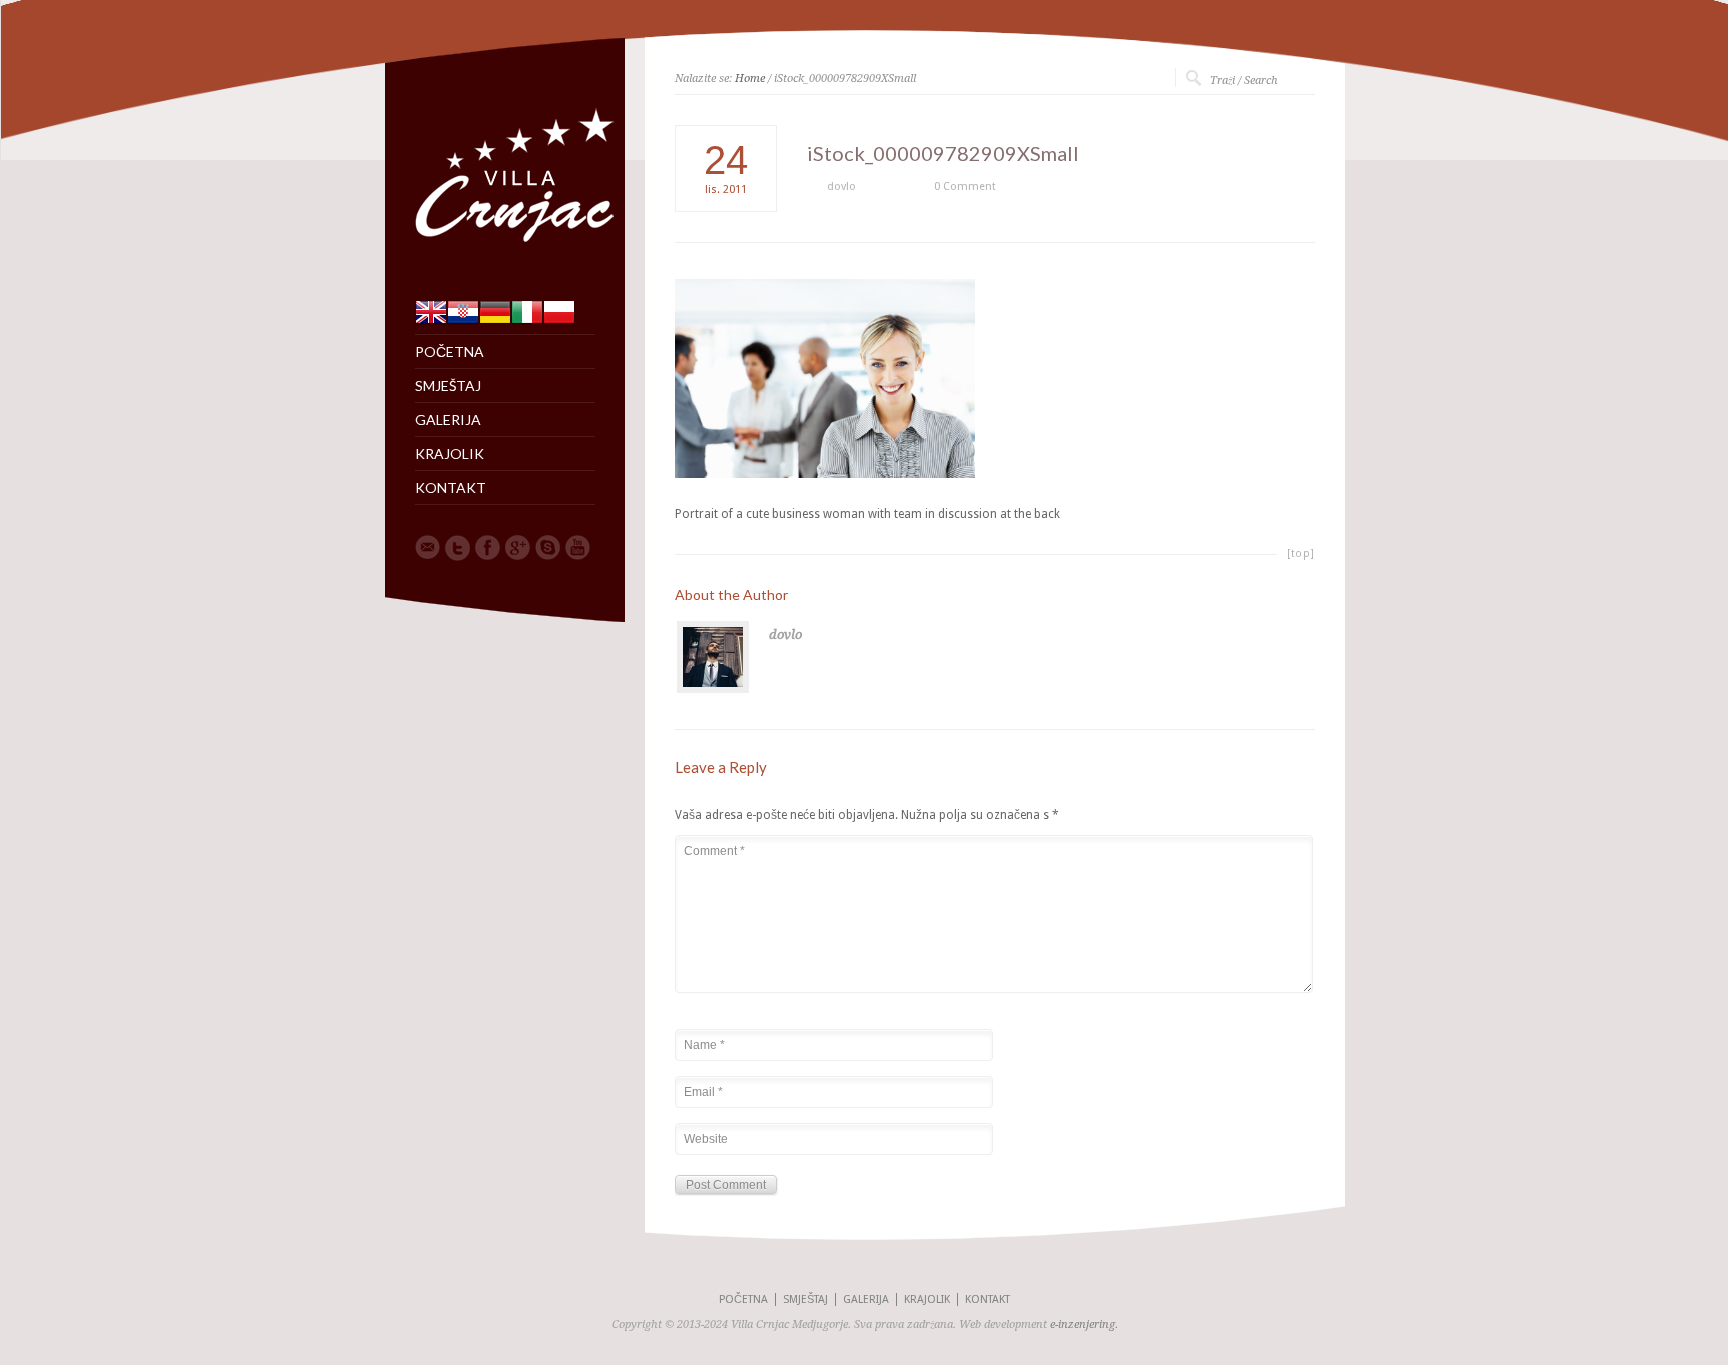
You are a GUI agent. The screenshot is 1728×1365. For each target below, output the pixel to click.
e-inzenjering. (1084, 1324)
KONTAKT (450, 488)
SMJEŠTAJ (448, 386)
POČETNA (449, 352)
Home (750, 78)
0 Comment (965, 186)
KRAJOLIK (449, 454)
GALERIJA (448, 420)
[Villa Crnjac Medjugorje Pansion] (520, 246)
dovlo (841, 186)
